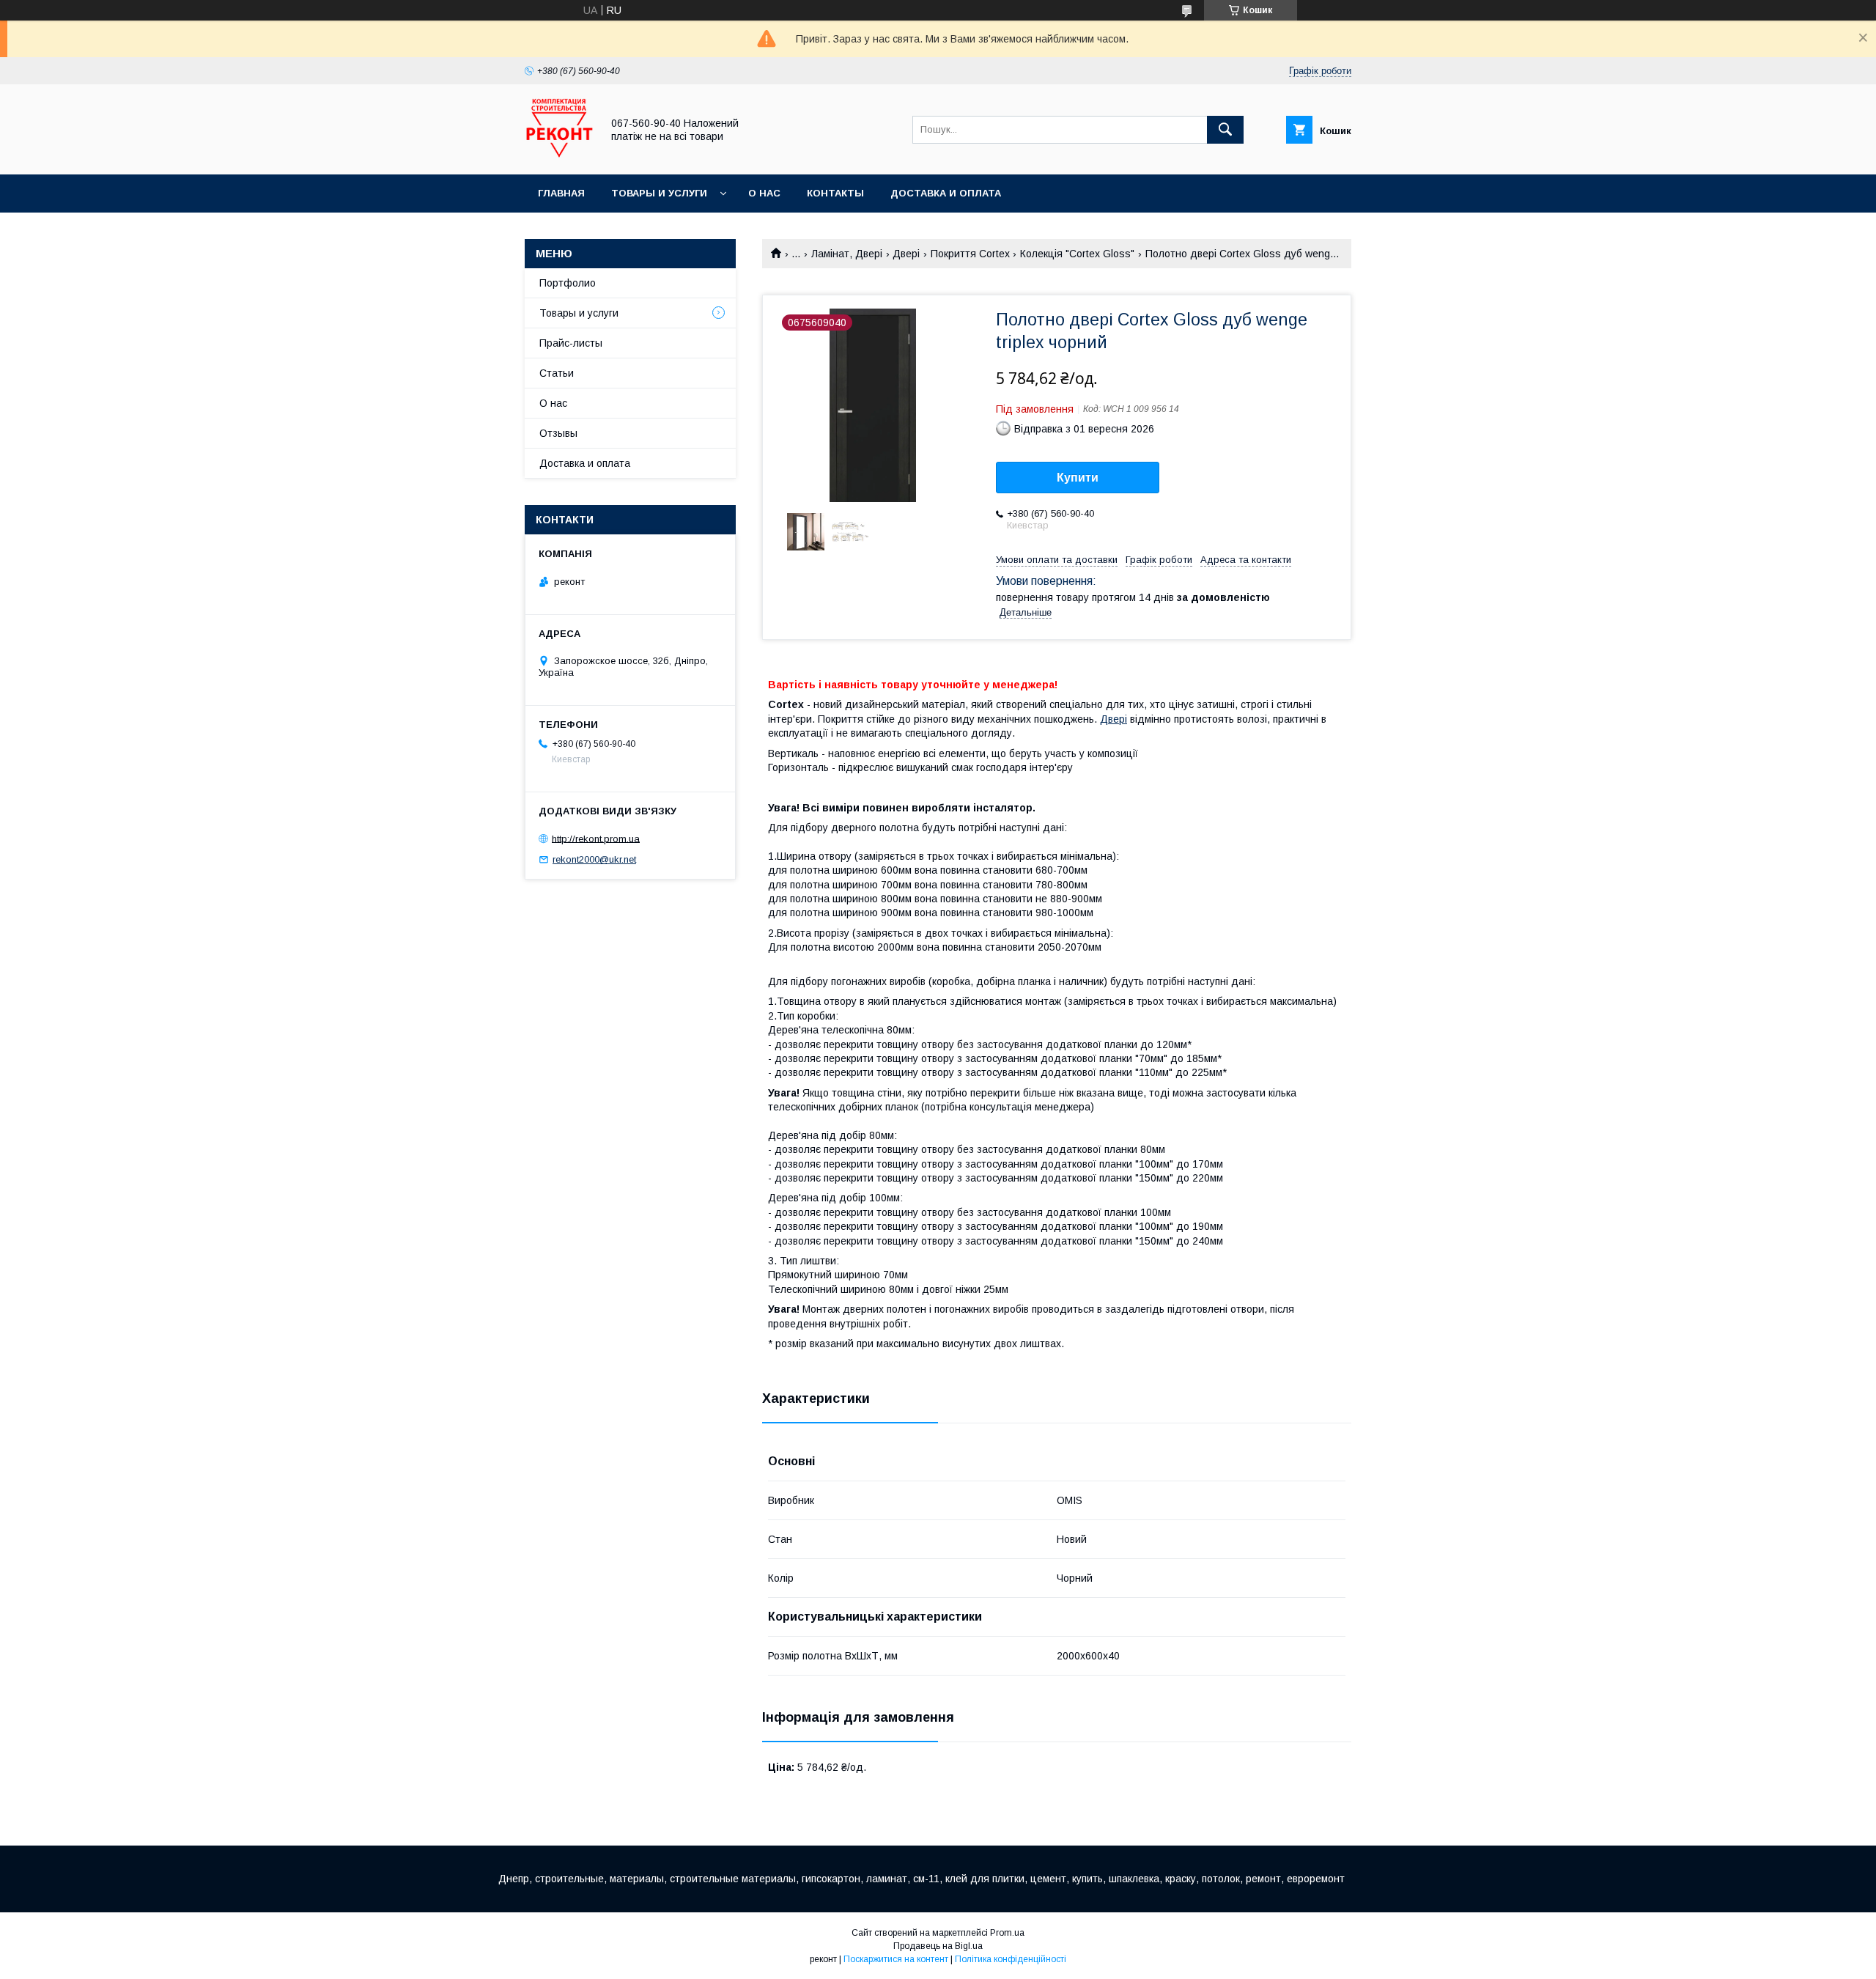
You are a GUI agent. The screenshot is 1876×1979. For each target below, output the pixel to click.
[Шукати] (1225, 130)
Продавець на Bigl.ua (938, 1946)
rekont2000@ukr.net (594, 859)
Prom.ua (1007, 1933)
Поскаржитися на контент (896, 1959)
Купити (1078, 478)
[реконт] (559, 155)
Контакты (835, 193)
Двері (906, 254)
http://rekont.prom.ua (596, 838)
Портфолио (568, 283)
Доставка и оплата (946, 193)
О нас (764, 193)
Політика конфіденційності (1011, 1959)
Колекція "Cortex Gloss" (1077, 254)
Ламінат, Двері (847, 254)
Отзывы (558, 433)
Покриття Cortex (970, 254)
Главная (561, 193)
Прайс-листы (571, 343)
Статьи (557, 373)
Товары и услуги (659, 193)
